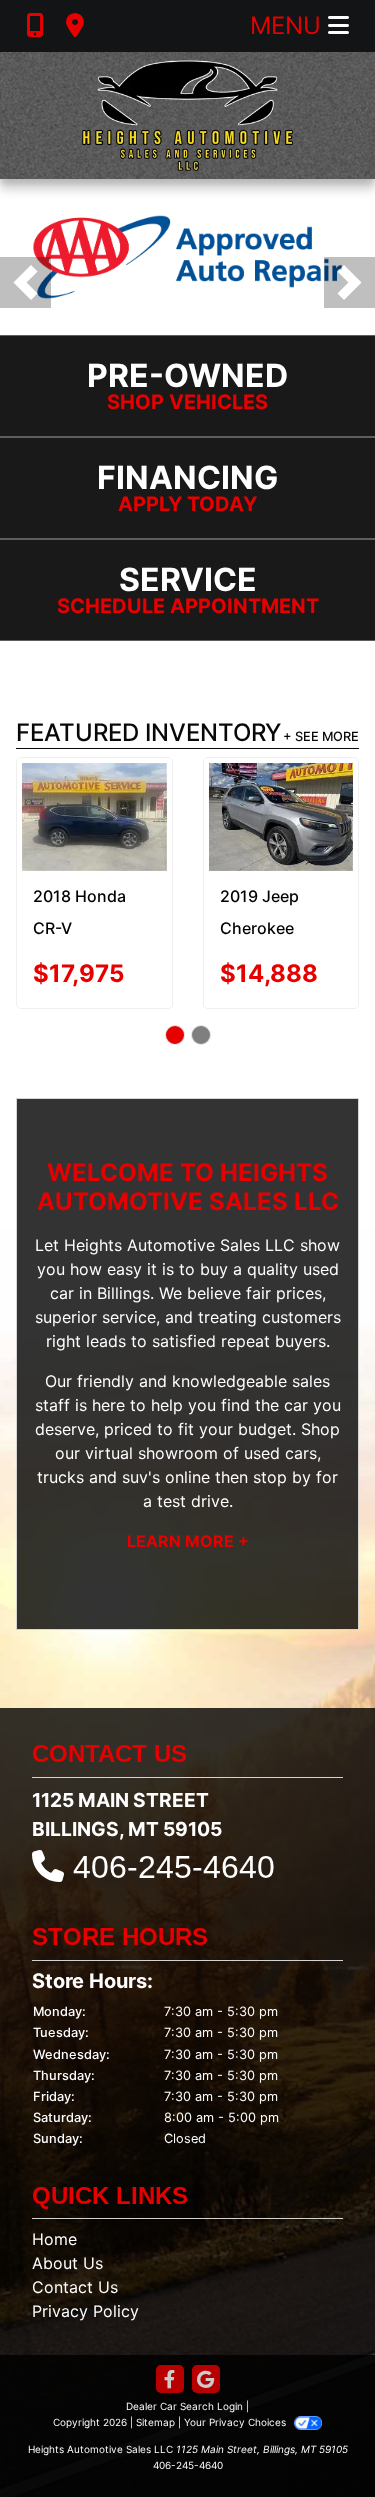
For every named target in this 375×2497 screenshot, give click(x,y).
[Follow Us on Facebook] (170, 2380)
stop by (282, 1477)
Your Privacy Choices (236, 2422)
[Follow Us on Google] (206, 2380)
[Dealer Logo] (187, 115)
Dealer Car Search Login (184, 2406)
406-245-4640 (174, 1867)
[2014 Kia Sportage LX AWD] (98, 802)
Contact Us (75, 2287)
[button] (25, 282)
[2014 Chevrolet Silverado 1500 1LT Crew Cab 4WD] (284, 815)
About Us (67, 2263)
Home (54, 2239)
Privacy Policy (85, 2311)
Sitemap (155, 2422)
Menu (289, 25)
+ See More (321, 736)
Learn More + (188, 1541)
